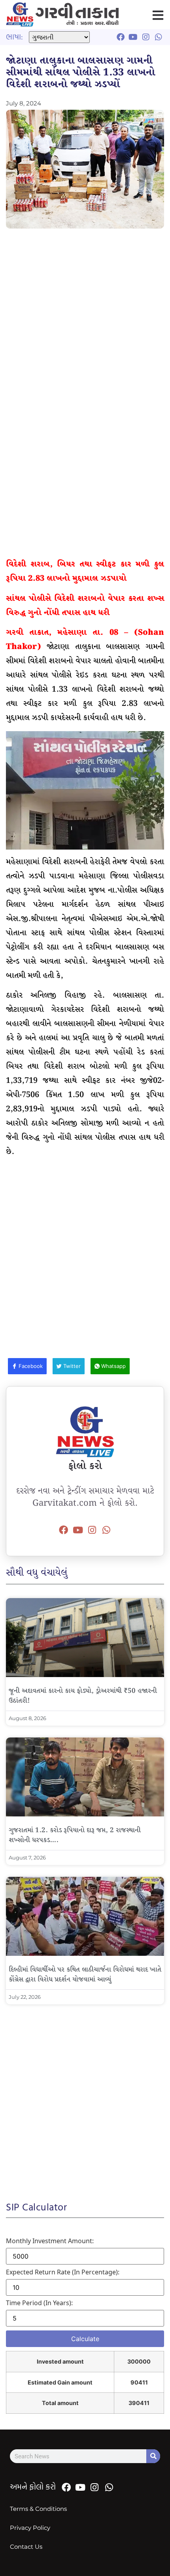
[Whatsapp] (106, 1530)
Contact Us (26, 2547)
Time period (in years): (39, 2303)
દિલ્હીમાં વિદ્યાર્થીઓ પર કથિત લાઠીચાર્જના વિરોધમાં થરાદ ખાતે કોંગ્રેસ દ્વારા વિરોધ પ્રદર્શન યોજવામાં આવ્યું (85, 1975)
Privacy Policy (30, 2528)
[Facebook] (64, 1530)
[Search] (153, 2456)
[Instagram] (92, 1530)
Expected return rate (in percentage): (63, 2272)
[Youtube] (78, 1530)
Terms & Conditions (38, 2509)
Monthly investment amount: (50, 2241)
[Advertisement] (85, 321)
